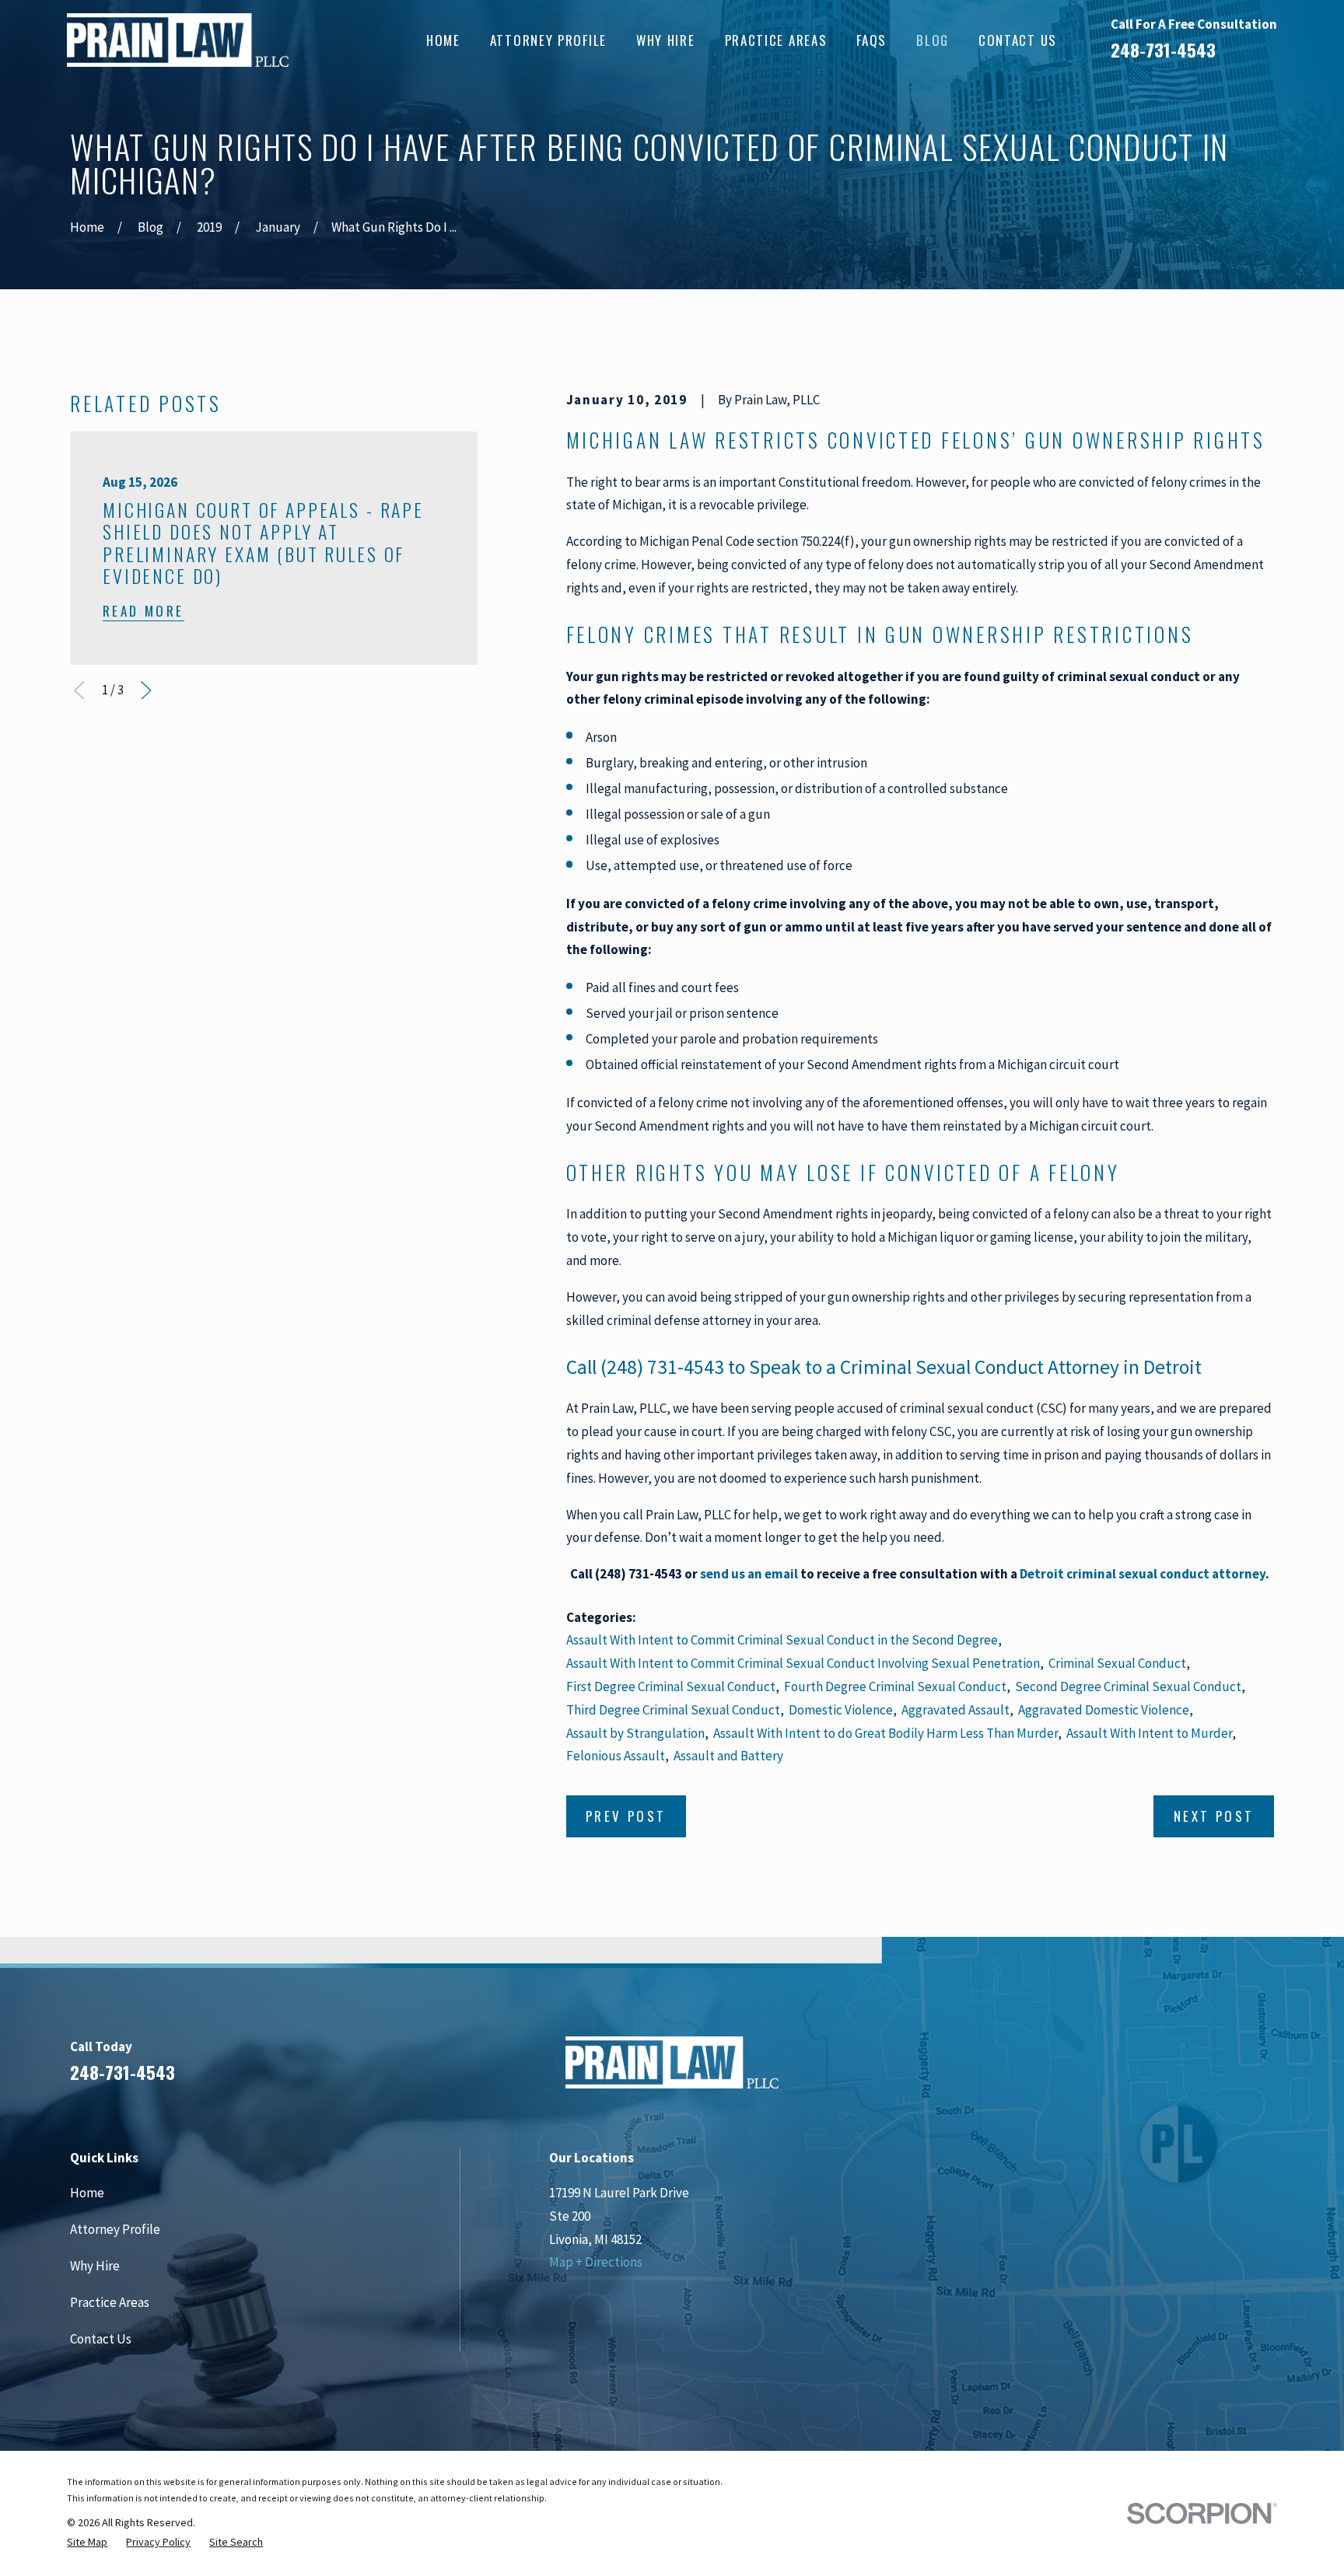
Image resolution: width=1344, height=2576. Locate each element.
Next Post (1214, 1816)
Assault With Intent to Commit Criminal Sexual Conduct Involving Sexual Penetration (803, 1663)
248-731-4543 (1163, 50)
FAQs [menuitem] (871, 40)
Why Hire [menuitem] (666, 40)
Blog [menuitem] (933, 40)
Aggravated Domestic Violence (1104, 1710)
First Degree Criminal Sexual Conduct (671, 1686)
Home (87, 2193)
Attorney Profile (115, 2229)
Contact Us (101, 2339)
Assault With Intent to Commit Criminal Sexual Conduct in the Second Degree (782, 1640)
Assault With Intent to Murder (1149, 1733)
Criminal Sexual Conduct (1117, 1663)
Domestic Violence (841, 1710)
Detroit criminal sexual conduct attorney (1143, 1574)
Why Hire (95, 2266)
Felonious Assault (616, 1756)
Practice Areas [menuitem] (776, 40)
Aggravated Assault (955, 1710)
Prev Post (626, 1816)
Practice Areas (110, 2302)
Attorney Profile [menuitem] (548, 40)
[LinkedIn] (1181, 2069)
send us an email (749, 1574)
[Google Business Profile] (1223, 2069)
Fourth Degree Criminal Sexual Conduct (895, 1686)
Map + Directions (596, 2262)
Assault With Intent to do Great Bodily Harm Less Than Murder (885, 1733)
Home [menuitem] (443, 40)
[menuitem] (87, 2542)
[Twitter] (1265, 2069)
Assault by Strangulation (635, 1733)
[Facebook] (1139, 2069)
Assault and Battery (728, 1756)
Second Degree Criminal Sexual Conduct (1128, 1686)
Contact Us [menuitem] (1018, 40)
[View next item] (146, 690)
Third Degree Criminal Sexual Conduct (673, 1710)
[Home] (177, 40)
